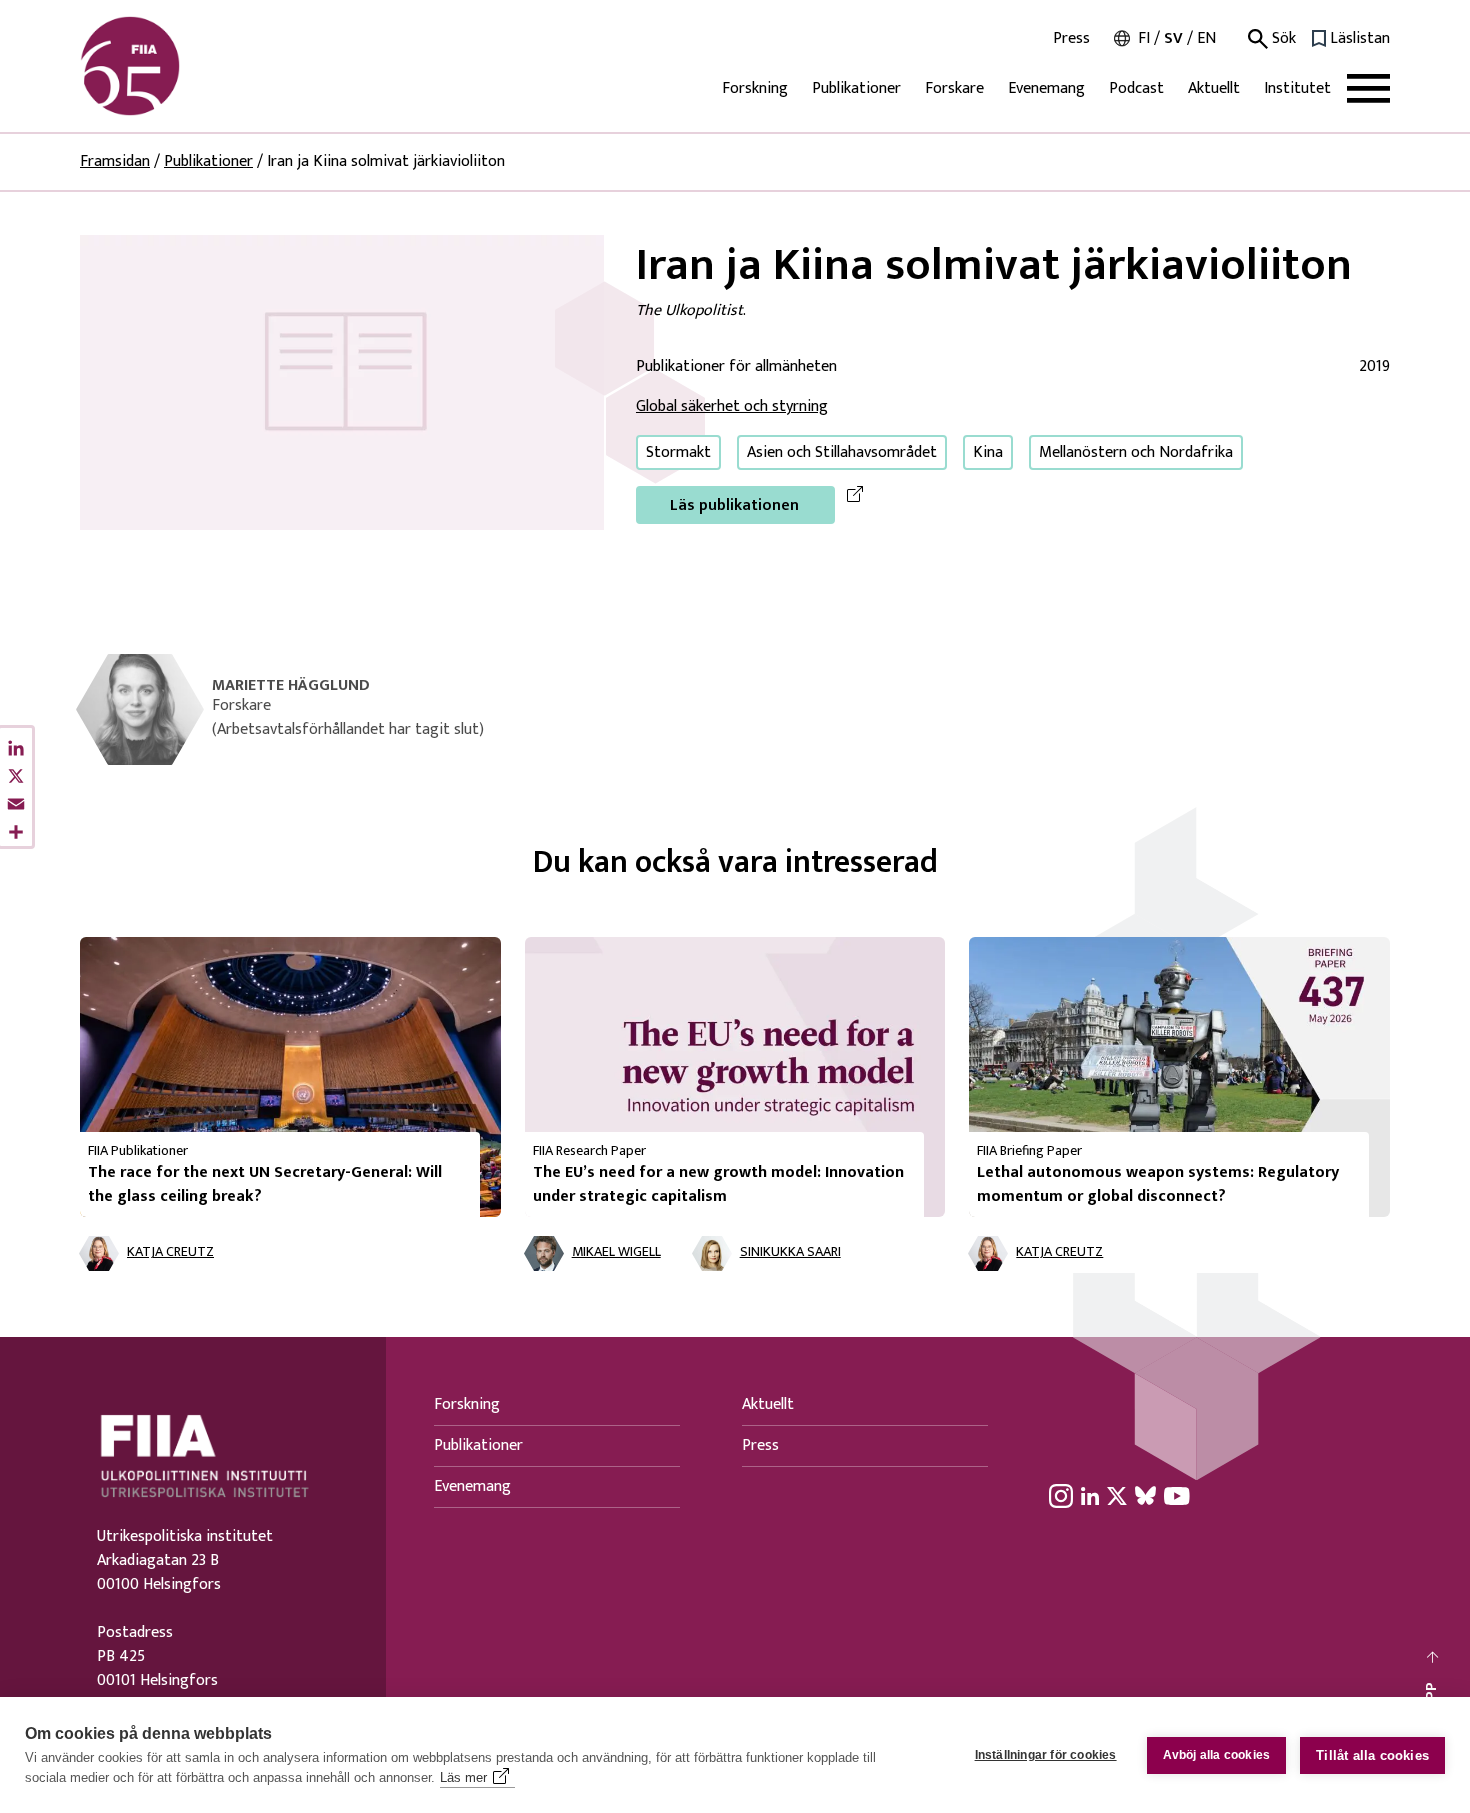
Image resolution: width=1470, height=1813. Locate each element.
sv (1173, 38)
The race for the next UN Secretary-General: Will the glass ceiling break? (265, 1184)
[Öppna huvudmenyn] (1368, 88)
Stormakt (678, 452)
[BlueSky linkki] (1145, 1496)
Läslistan (1360, 39)
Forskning (755, 88)
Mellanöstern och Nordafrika (1136, 452)
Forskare (954, 88)
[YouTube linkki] (1177, 1496)
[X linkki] (1117, 1496)
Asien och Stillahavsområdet (842, 452)
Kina (988, 452)
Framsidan (115, 161)
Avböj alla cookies (1217, 1755)
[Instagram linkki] (1061, 1496)
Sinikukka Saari (790, 1252)
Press (1071, 39)
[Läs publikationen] (342, 381)
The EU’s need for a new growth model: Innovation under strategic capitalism (718, 1184)
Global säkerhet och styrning (732, 406)
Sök (1282, 39)
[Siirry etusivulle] (176, 66)
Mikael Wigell (616, 1252)
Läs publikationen (734, 505)
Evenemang (1046, 88)
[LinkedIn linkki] (1090, 1496)
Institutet (1297, 88)
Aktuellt (1214, 88)
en (1206, 38)
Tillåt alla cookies (1372, 1755)
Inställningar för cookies (1046, 1755)
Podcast (1136, 88)
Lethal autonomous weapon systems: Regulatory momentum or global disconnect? (1158, 1184)
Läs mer (463, 1777)
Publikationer (856, 88)
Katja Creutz (170, 1252)
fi (1144, 38)
